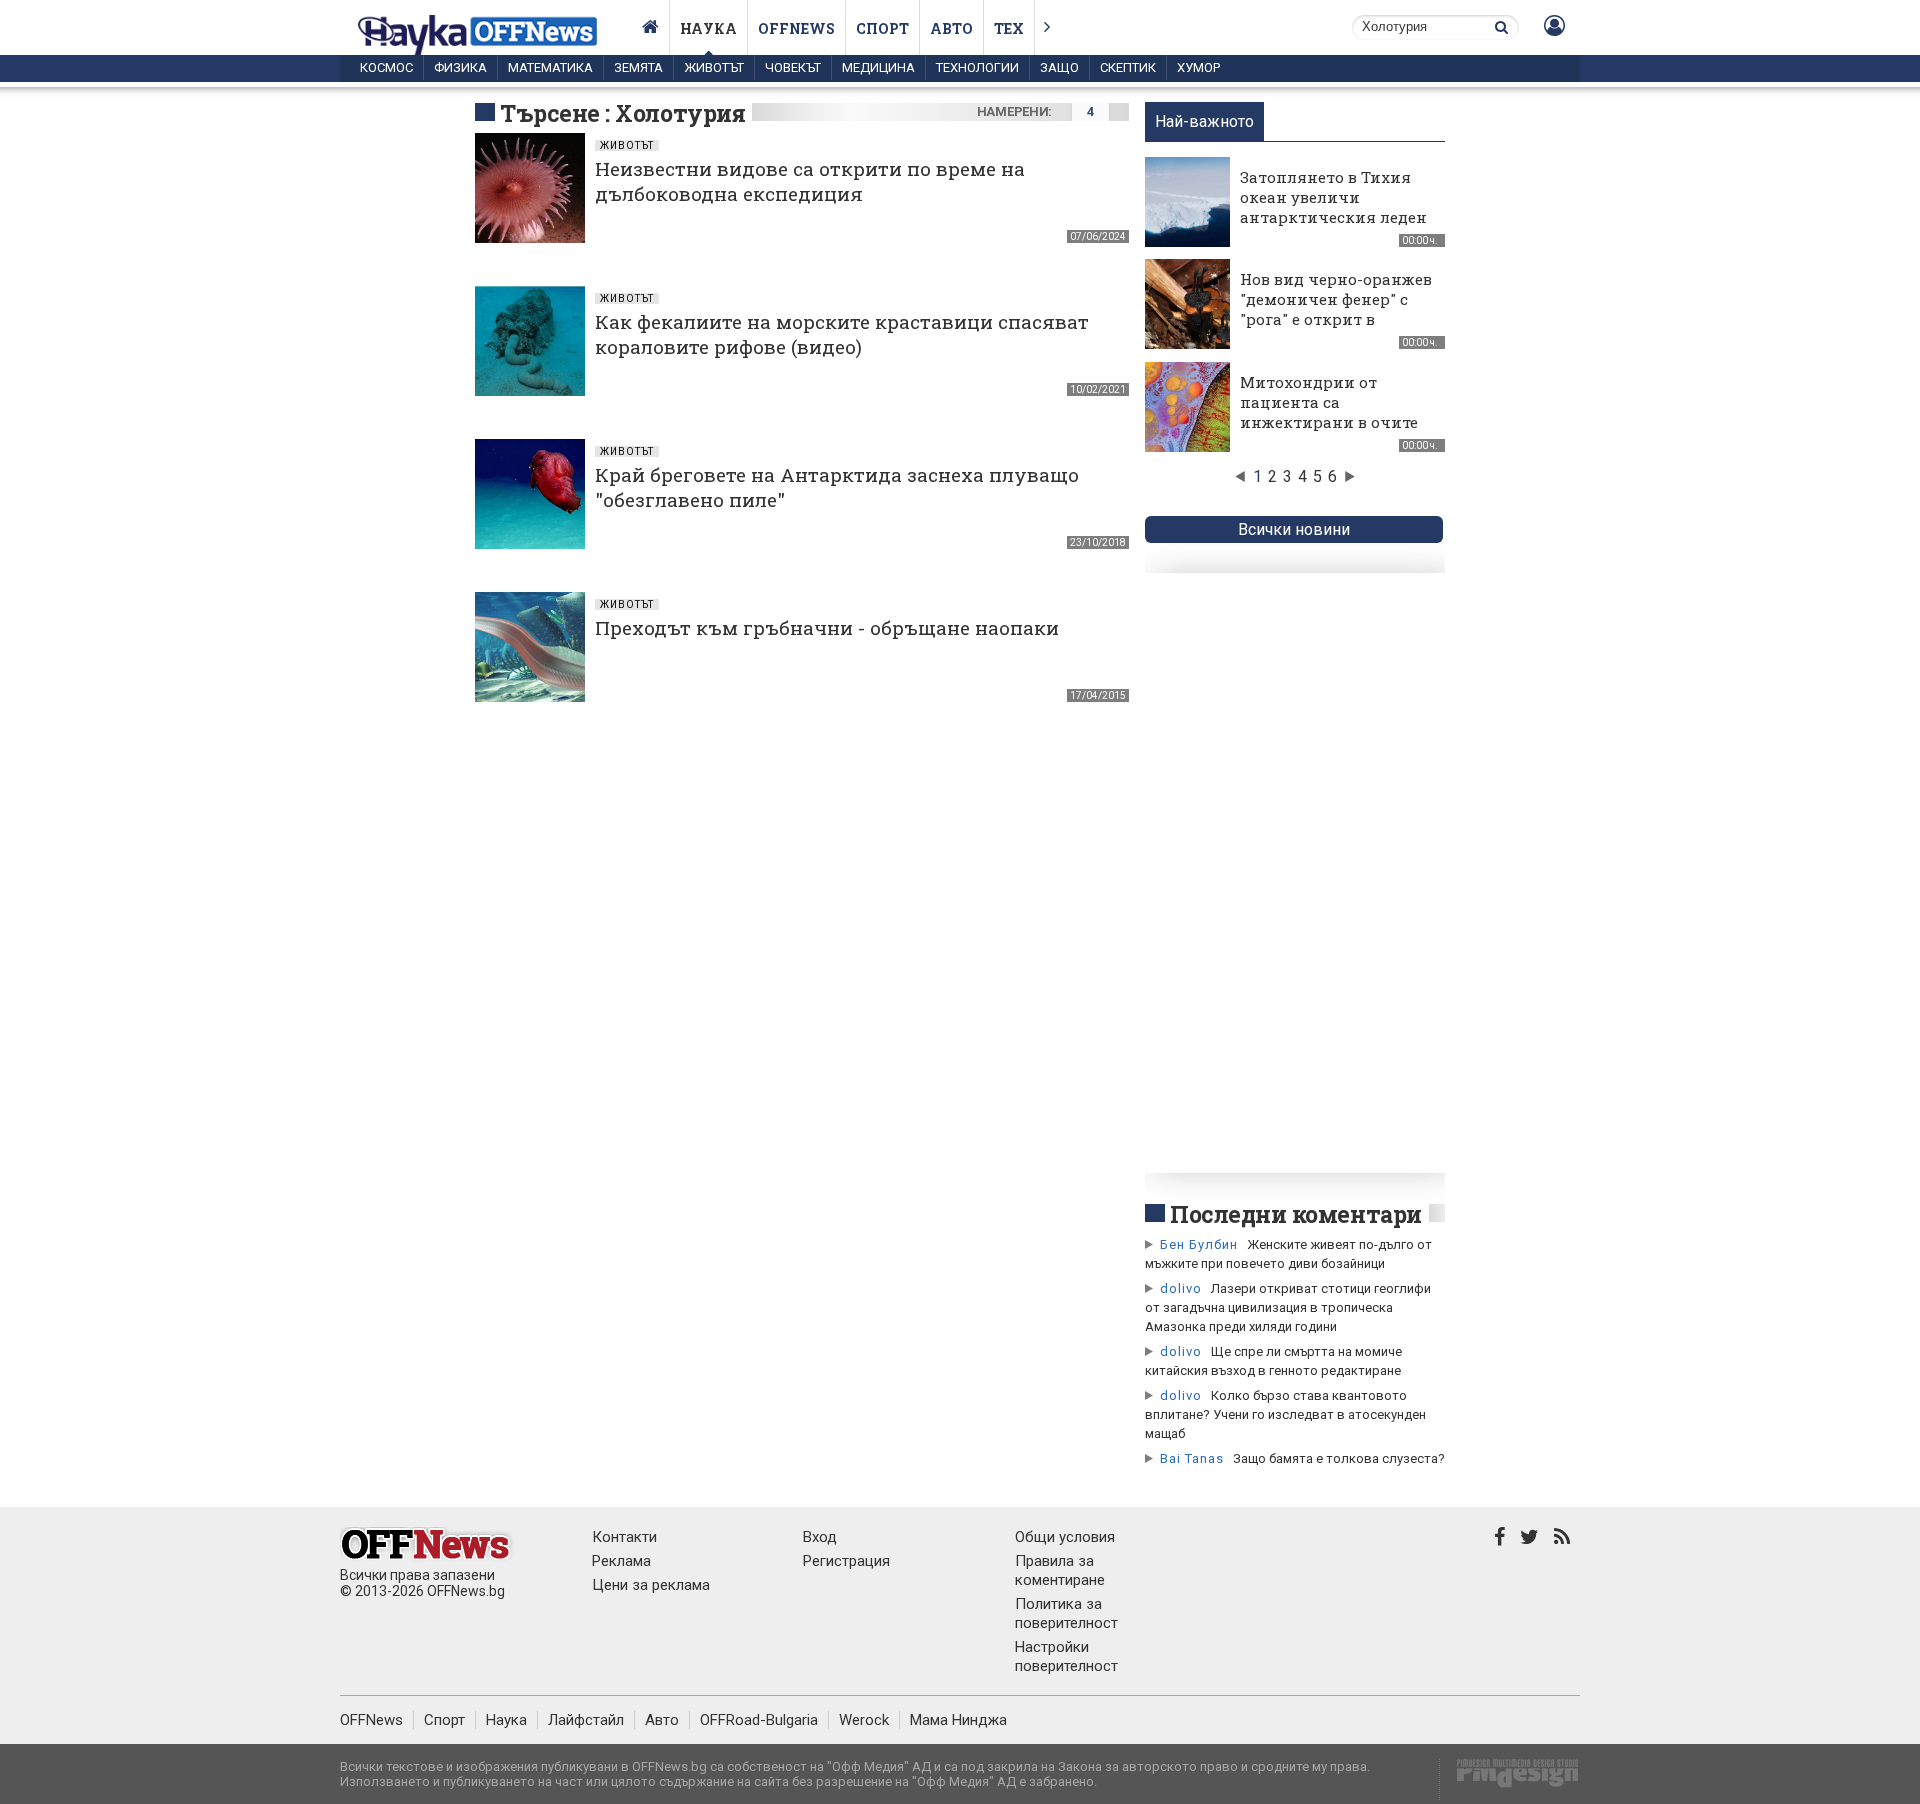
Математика (550, 67)
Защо (1059, 67)
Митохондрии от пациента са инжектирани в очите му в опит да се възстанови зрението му (1329, 432)
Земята (638, 67)
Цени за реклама (651, 1585)
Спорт (882, 28)
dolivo (1181, 1288)
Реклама (621, 1561)
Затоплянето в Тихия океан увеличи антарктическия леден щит (1333, 207)
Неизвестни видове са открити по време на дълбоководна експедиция (810, 181)
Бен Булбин (1199, 1244)
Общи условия (1065, 1537)
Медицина (878, 67)
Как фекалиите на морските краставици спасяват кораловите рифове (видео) (842, 334)
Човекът (793, 67)
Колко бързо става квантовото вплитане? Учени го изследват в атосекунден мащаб (1285, 1414)
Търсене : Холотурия (622, 113)
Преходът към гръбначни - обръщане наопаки (827, 627)
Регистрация (846, 1561)
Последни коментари (1296, 1214)
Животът (714, 67)
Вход (820, 1537)
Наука (708, 28)
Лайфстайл (586, 1720)
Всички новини (1294, 529)
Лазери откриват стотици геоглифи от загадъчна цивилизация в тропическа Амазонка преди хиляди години (1288, 1307)
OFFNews (371, 1720)
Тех (1009, 28)
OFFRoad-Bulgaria (759, 1720)
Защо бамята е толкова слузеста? (1339, 1458)
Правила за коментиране (1060, 1570)
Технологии (977, 67)
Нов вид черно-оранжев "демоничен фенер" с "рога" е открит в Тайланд (1336, 309)
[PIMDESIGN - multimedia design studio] (1509, 1779)
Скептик (1128, 67)
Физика (460, 67)
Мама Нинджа (958, 1720)
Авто (951, 28)
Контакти (624, 1537)
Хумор (1198, 67)
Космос (386, 67)
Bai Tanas (1192, 1458)
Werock (864, 1720)
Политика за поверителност (1066, 1613)
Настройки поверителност (1066, 1656)
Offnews (796, 28)
